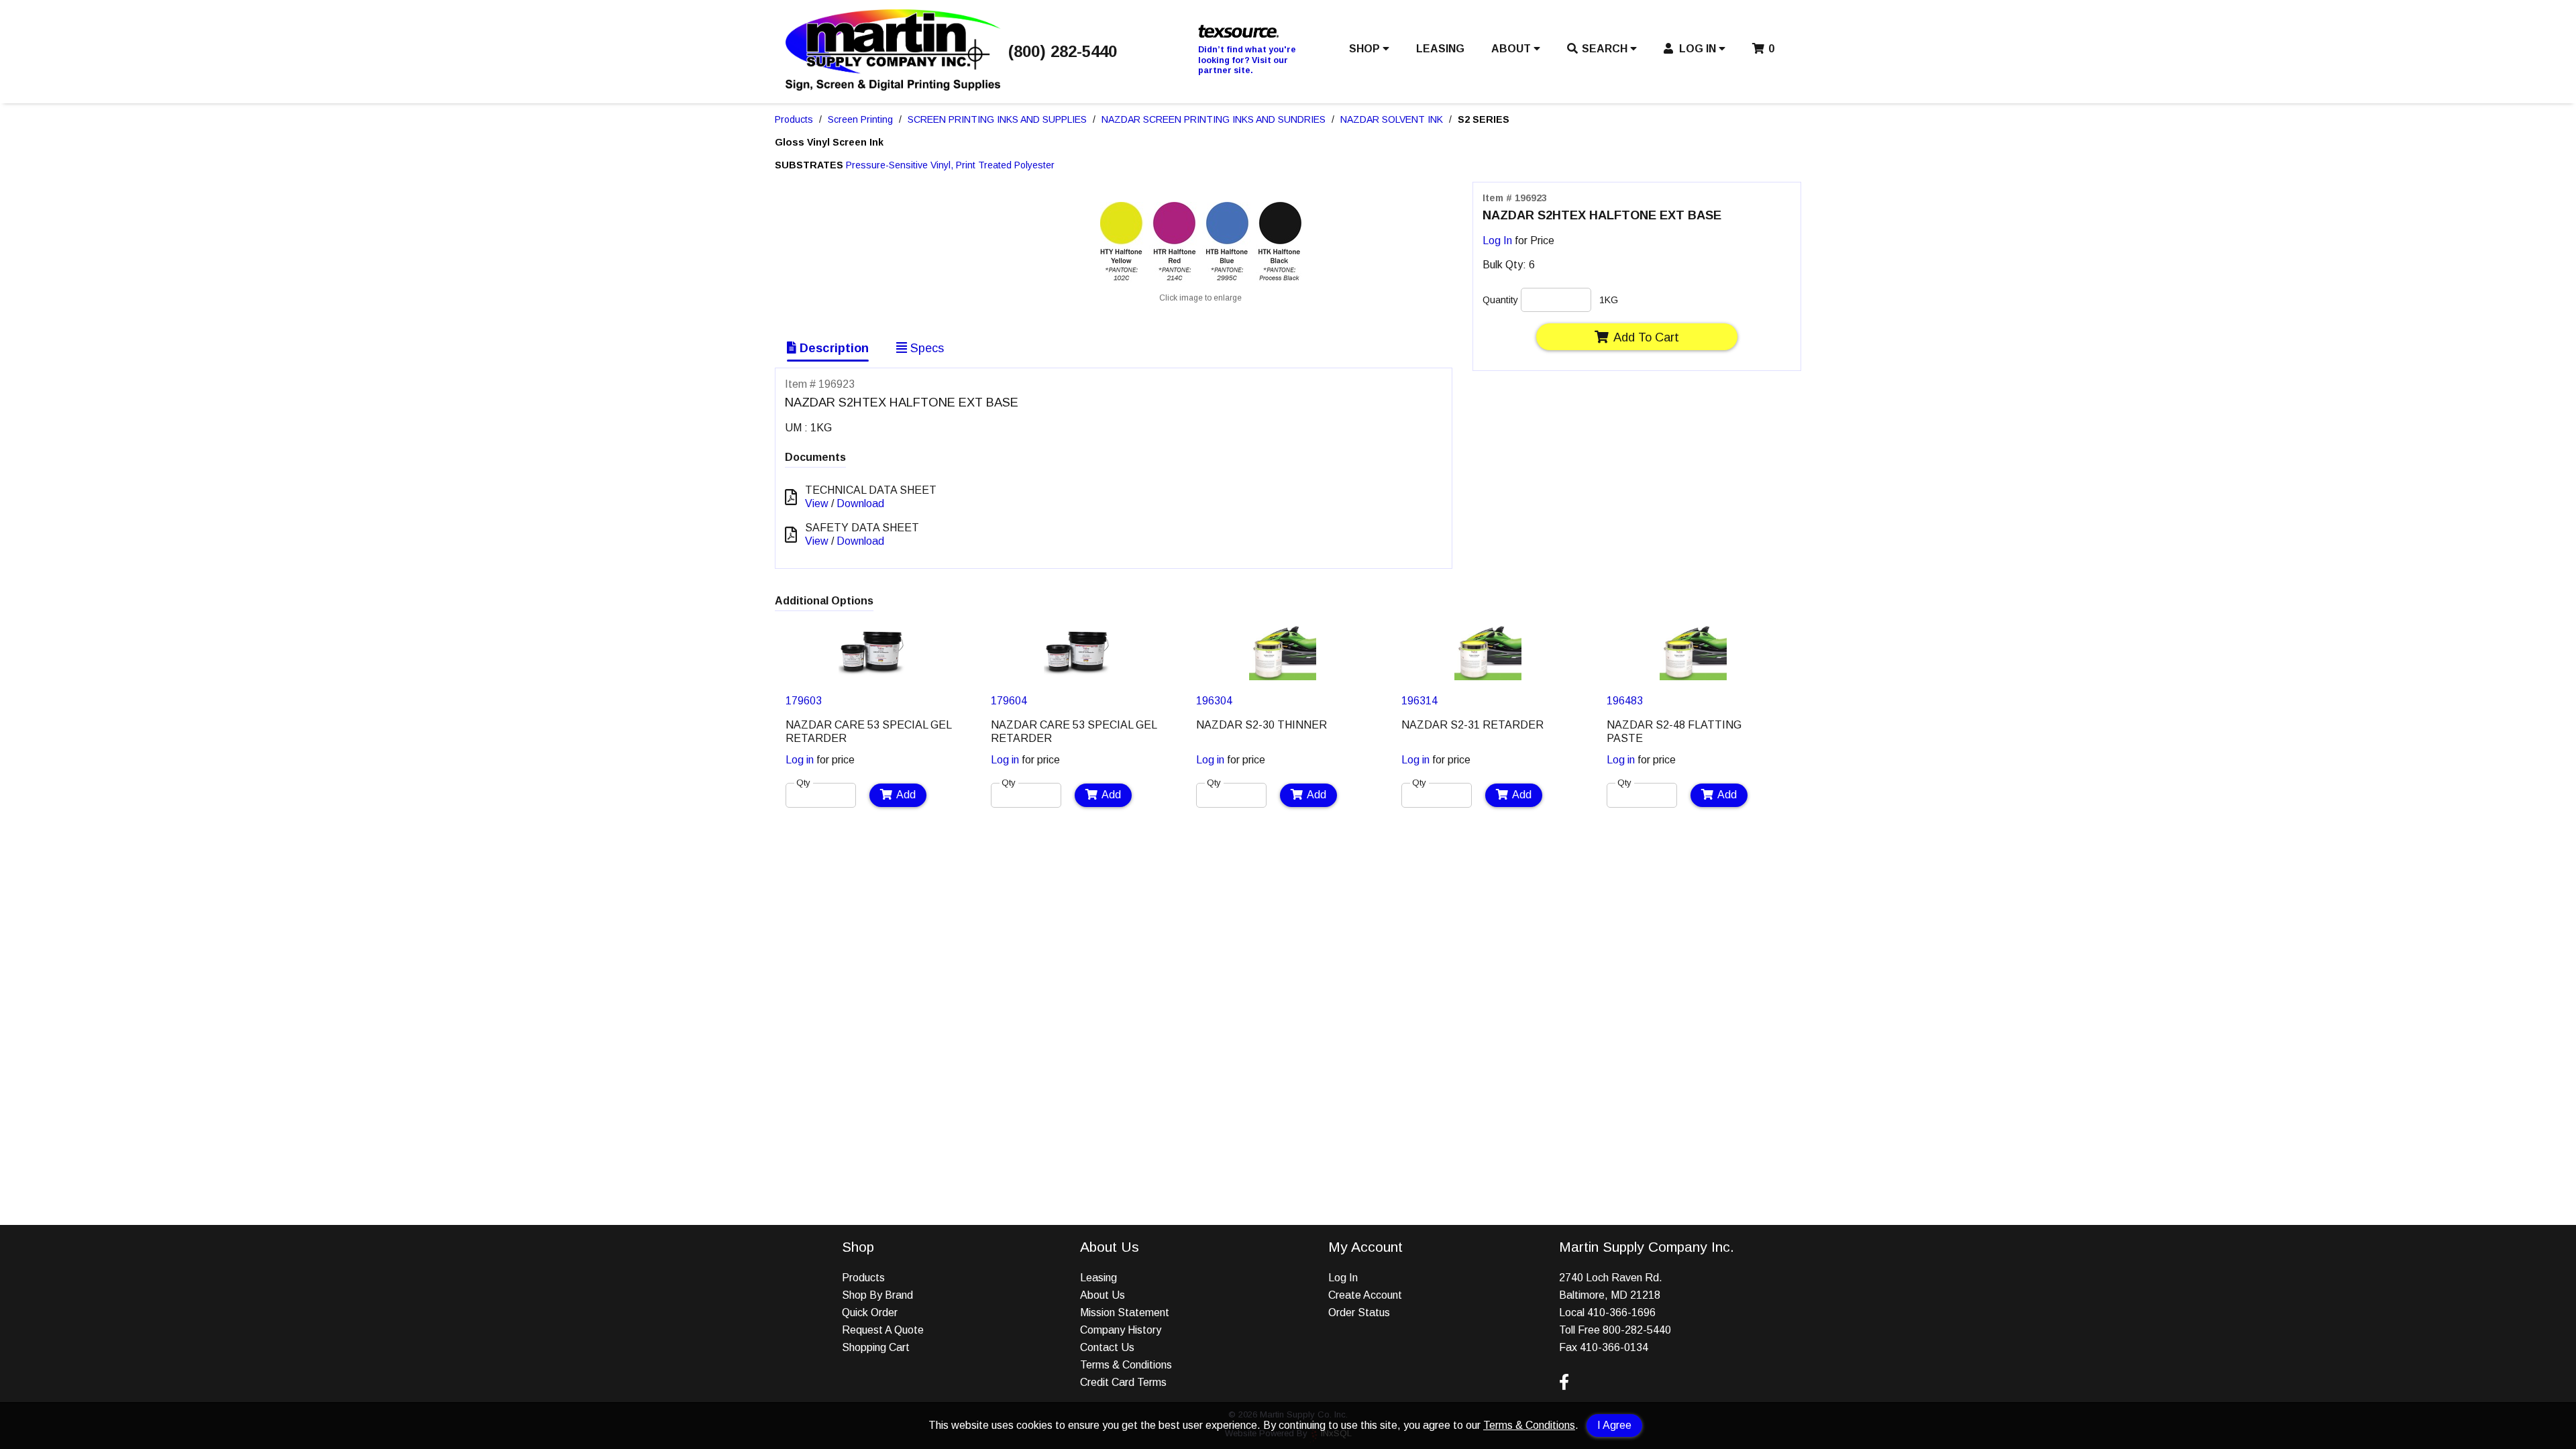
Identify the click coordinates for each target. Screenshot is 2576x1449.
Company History (1121, 1330)
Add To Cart (1646, 337)
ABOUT (1512, 49)
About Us (1103, 1295)
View (817, 503)
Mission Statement (1125, 1312)
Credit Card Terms (1123, 1382)
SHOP (1366, 49)
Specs (925, 348)
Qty (803, 783)
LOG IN (1698, 49)
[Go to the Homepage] (893, 87)
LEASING (1440, 49)
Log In (1497, 240)
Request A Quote (883, 1330)
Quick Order (870, 1312)
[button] (1369, 52)
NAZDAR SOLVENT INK (1392, 119)
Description (833, 348)
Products (794, 119)
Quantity (1500, 300)
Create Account (1365, 1295)
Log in (800, 760)
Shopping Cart (876, 1347)
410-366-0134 (1614, 1347)
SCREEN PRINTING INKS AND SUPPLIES (997, 119)
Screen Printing (860, 119)
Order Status (1359, 1312)
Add (906, 795)
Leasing (1098, 1278)
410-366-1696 (1621, 1312)
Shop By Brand (877, 1295)
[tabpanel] (872, 714)
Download (860, 503)
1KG (1609, 300)
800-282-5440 (1637, 1330)
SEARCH (1606, 49)
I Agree (1614, 1425)
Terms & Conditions (1529, 1425)
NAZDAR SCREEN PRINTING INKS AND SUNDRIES (1214, 119)
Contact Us (1107, 1347)
